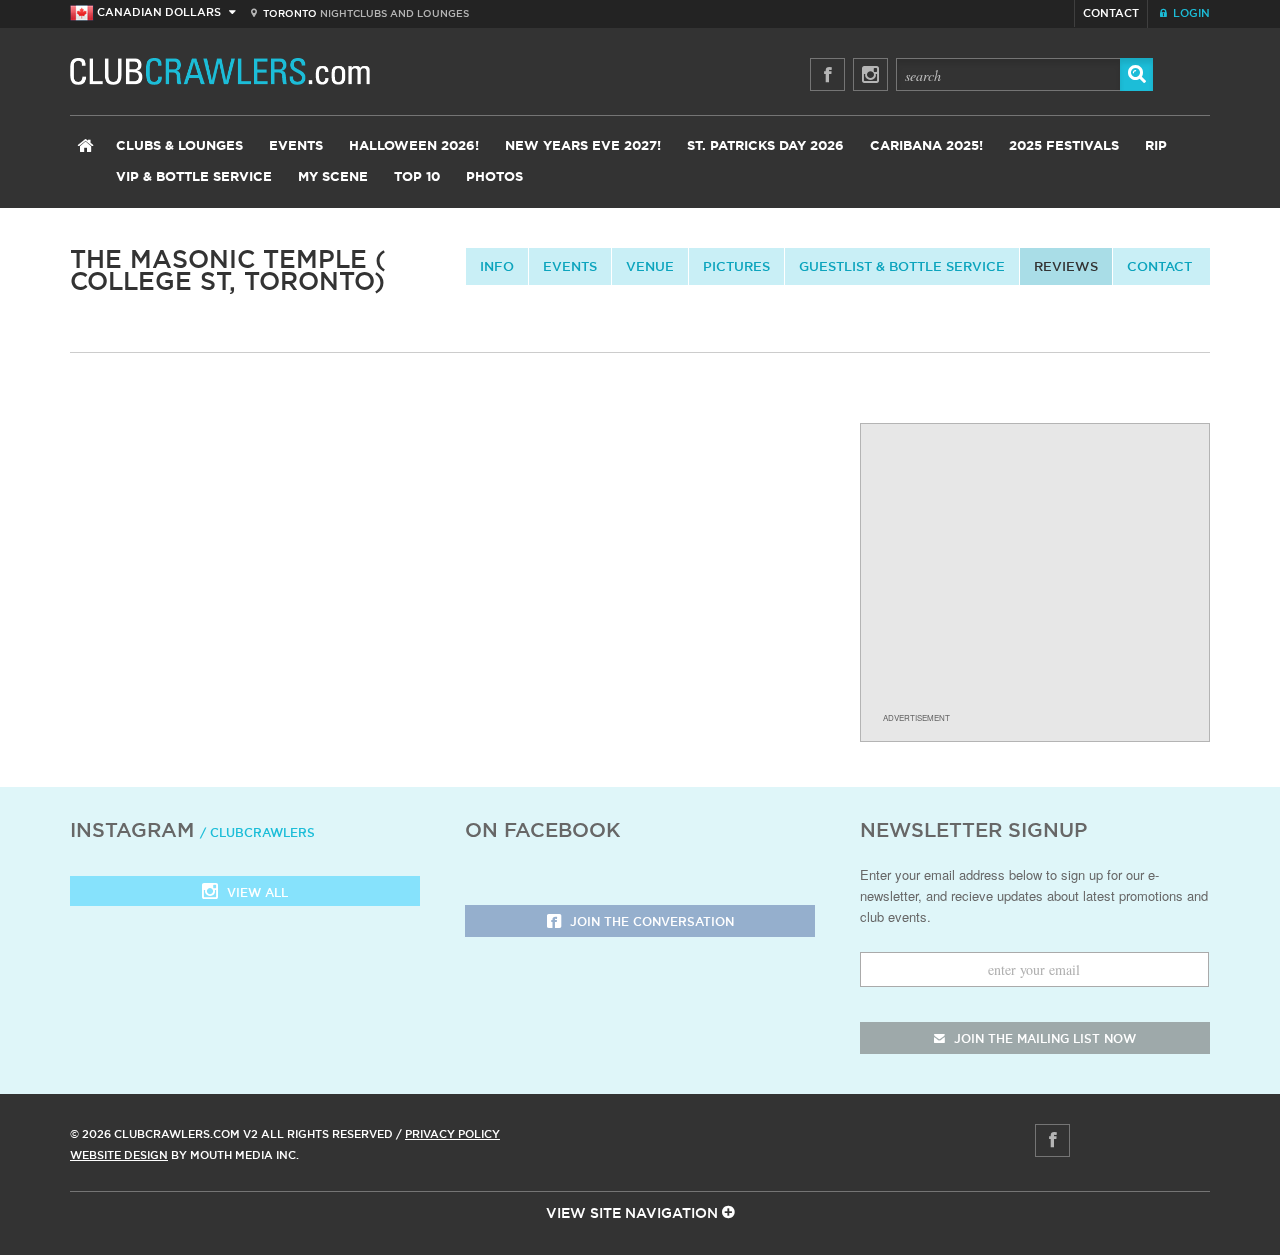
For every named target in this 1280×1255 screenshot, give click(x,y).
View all (255, 892)
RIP (1156, 146)
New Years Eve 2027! (583, 146)
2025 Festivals (1064, 146)
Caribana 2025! (926, 146)
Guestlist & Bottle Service (902, 266)
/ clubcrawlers (257, 832)
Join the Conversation (650, 921)
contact (1159, 266)
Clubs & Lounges (179, 146)
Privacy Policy (452, 1134)
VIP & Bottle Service (194, 177)
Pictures (736, 266)
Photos (494, 177)
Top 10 (417, 177)
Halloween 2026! (414, 146)
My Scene (333, 177)
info (497, 266)
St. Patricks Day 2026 (765, 146)
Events (296, 146)
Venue (650, 266)
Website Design (119, 1155)
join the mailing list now (1043, 1038)
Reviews (1066, 266)
